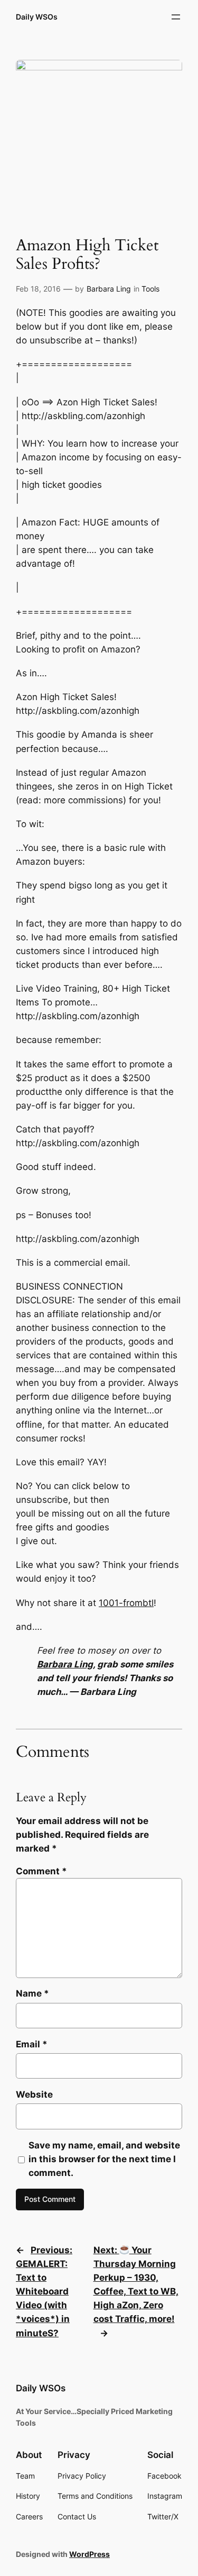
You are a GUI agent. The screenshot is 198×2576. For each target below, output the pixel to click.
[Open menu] (176, 17)
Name (32, 1993)
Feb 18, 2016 (38, 289)
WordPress (89, 2554)
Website (34, 2094)
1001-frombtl (126, 1603)
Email (32, 2044)
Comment (41, 1871)
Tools (150, 289)
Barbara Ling (109, 289)
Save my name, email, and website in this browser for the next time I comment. (104, 2159)
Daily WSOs (37, 17)
